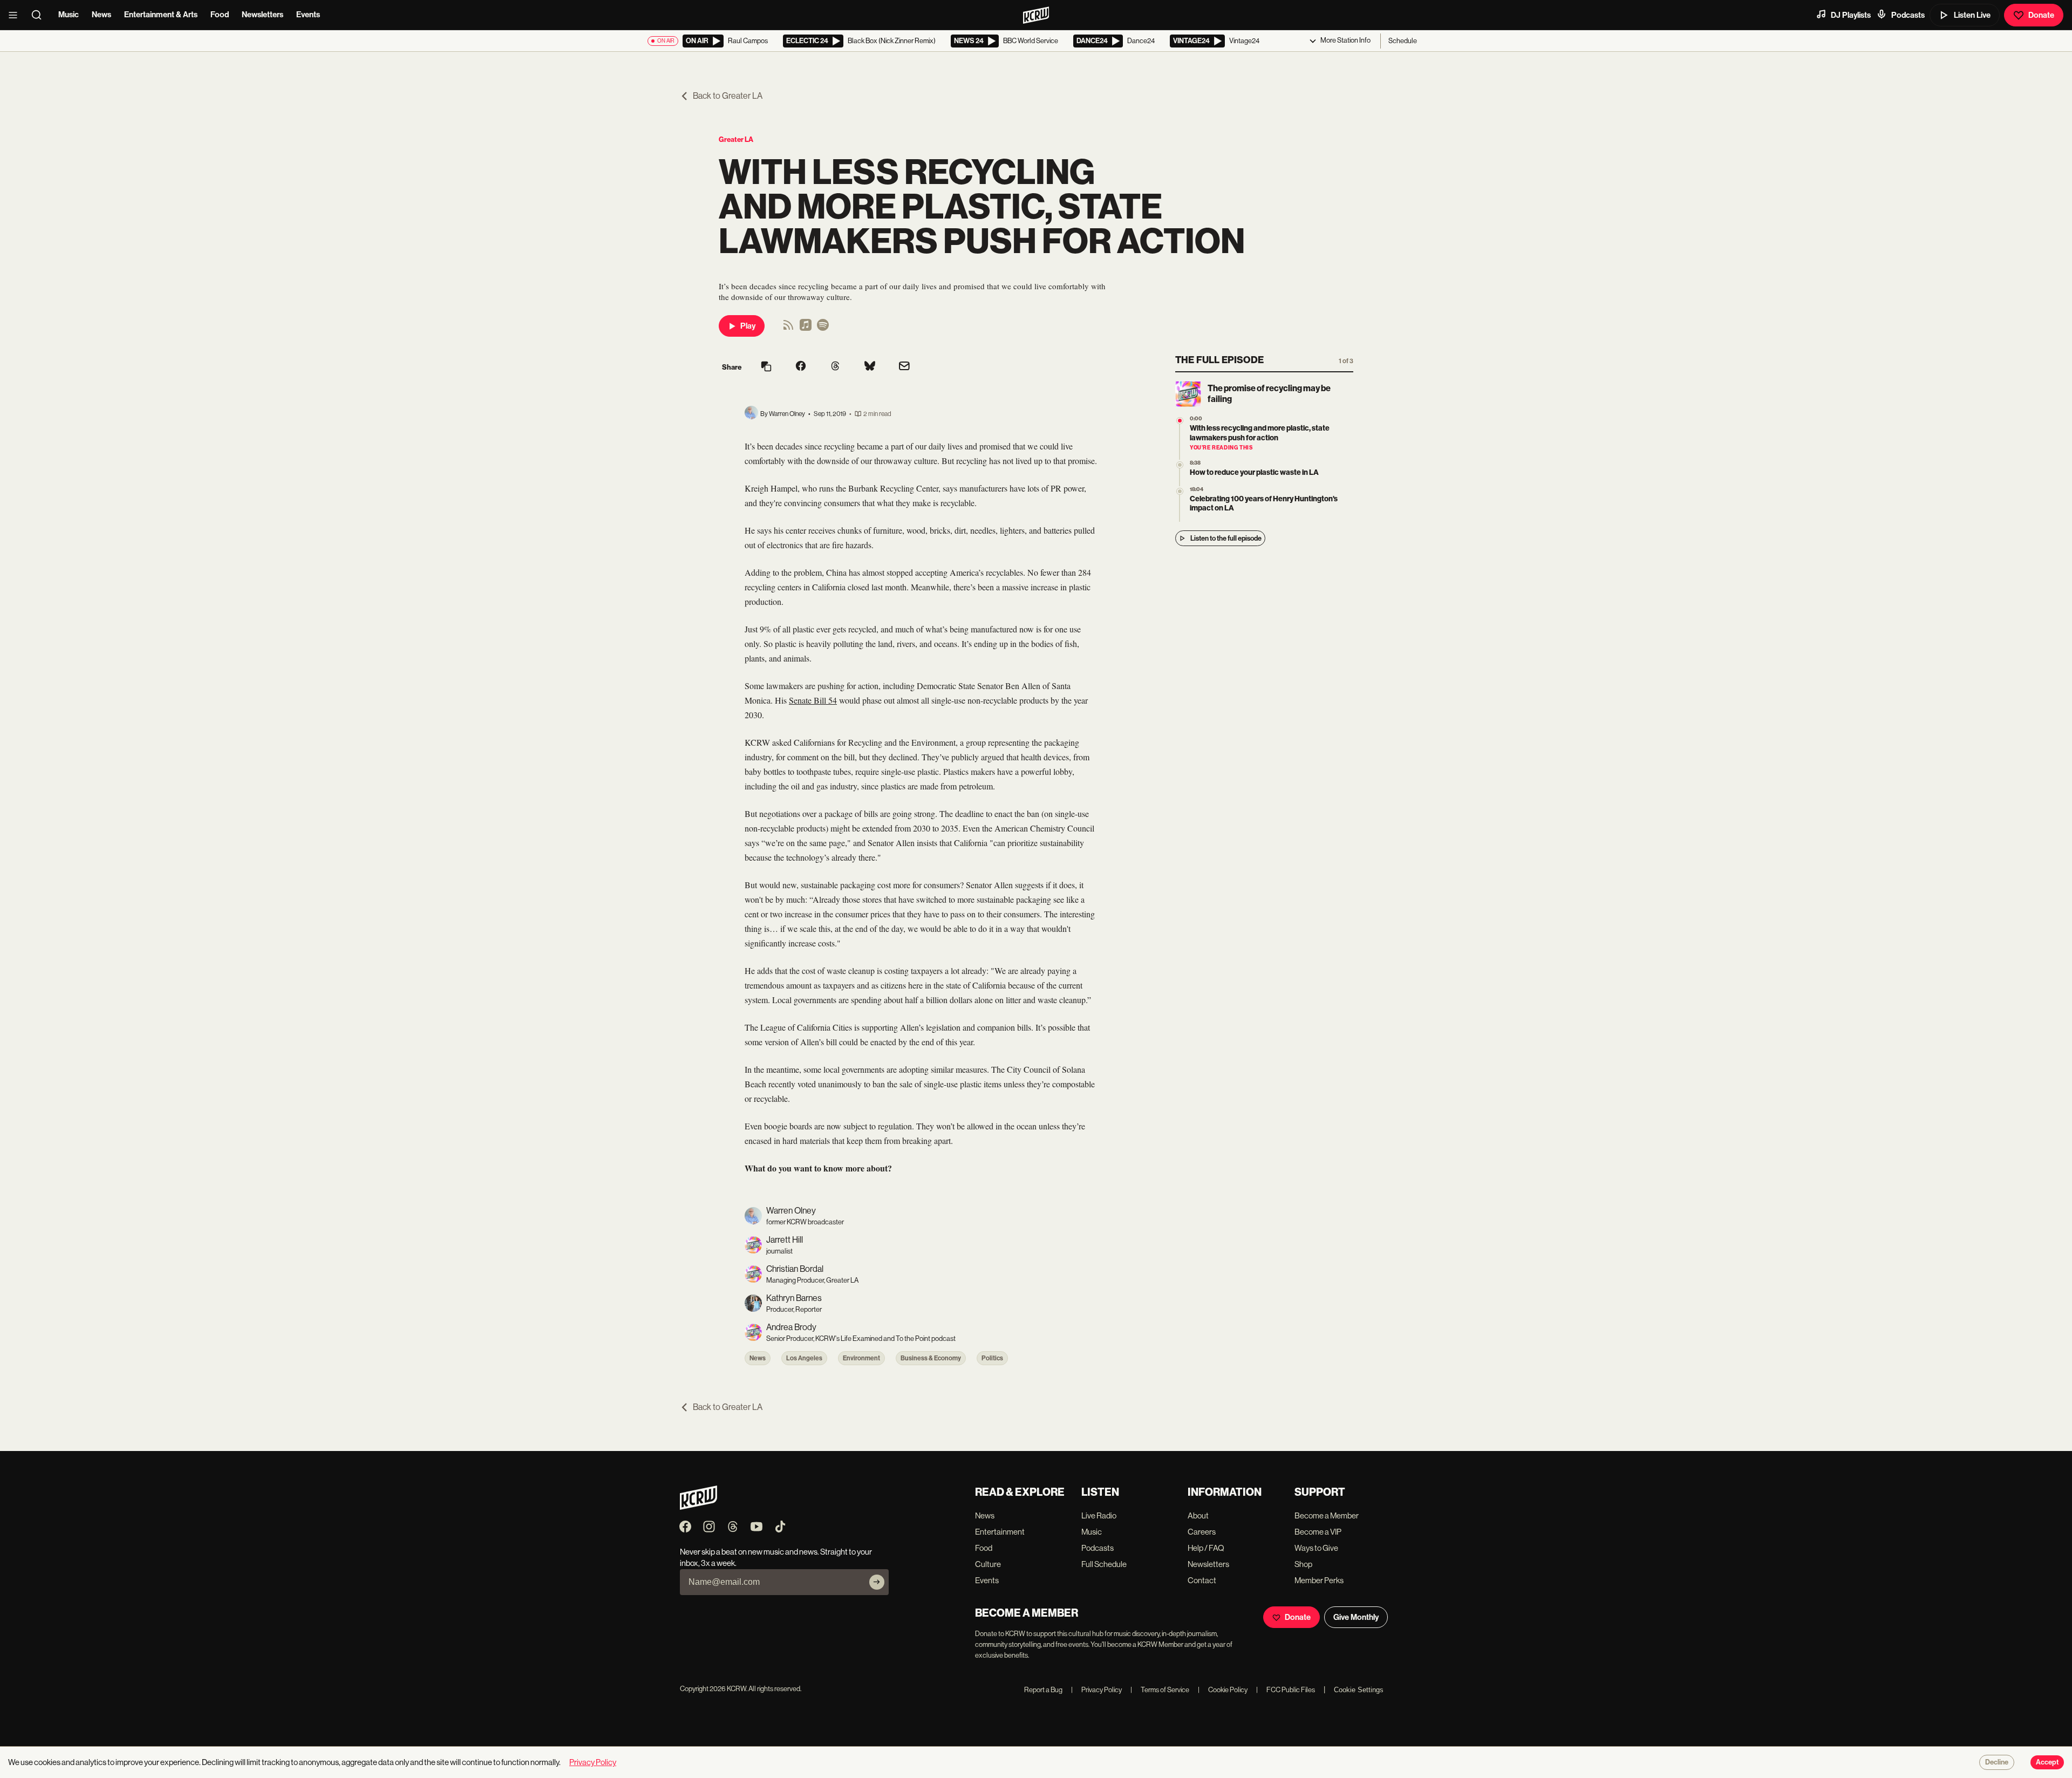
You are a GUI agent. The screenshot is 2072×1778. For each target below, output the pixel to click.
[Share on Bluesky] (870, 367)
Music (69, 15)
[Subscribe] (877, 1582)
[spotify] (823, 328)
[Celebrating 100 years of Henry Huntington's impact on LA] (1180, 491)
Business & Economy (931, 1358)
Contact (1202, 1580)
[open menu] (16, 15)
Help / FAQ (1206, 1548)
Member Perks (1319, 1580)
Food (220, 15)
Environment (861, 1358)
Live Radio (1099, 1515)
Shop (1303, 1564)
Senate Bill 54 (813, 700)
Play (748, 326)
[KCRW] (698, 1507)
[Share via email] (904, 367)
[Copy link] (766, 367)
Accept (2047, 1762)
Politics (992, 1358)
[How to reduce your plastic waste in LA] (1180, 465)
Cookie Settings (1359, 1690)
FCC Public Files (1286, 1690)
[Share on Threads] (835, 367)
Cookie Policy (1223, 1690)
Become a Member (1327, 1515)
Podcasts (1908, 15)
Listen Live (1972, 15)
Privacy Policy (1096, 1690)
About (1198, 1515)
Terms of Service (1160, 1690)
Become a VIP (1318, 1532)
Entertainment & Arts (161, 15)
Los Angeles (804, 1358)
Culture (988, 1564)
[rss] (788, 328)
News (101, 15)
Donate (2041, 15)
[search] (40, 15)
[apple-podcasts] (806, 328)
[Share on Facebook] (801, 367)
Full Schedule (1104, 1564)
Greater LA (736, 139)
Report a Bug (1043, 1690)
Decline (1997, 1762)
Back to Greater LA (728, 96)
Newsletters (263, 15)
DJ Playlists (1851, 15)
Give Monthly (1356, 1617)
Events (308, 15)
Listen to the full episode (1226, 538)
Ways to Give (1316, 1548)
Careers (1202, 1532)
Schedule (1403, 41)
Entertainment (1000, 1532)
